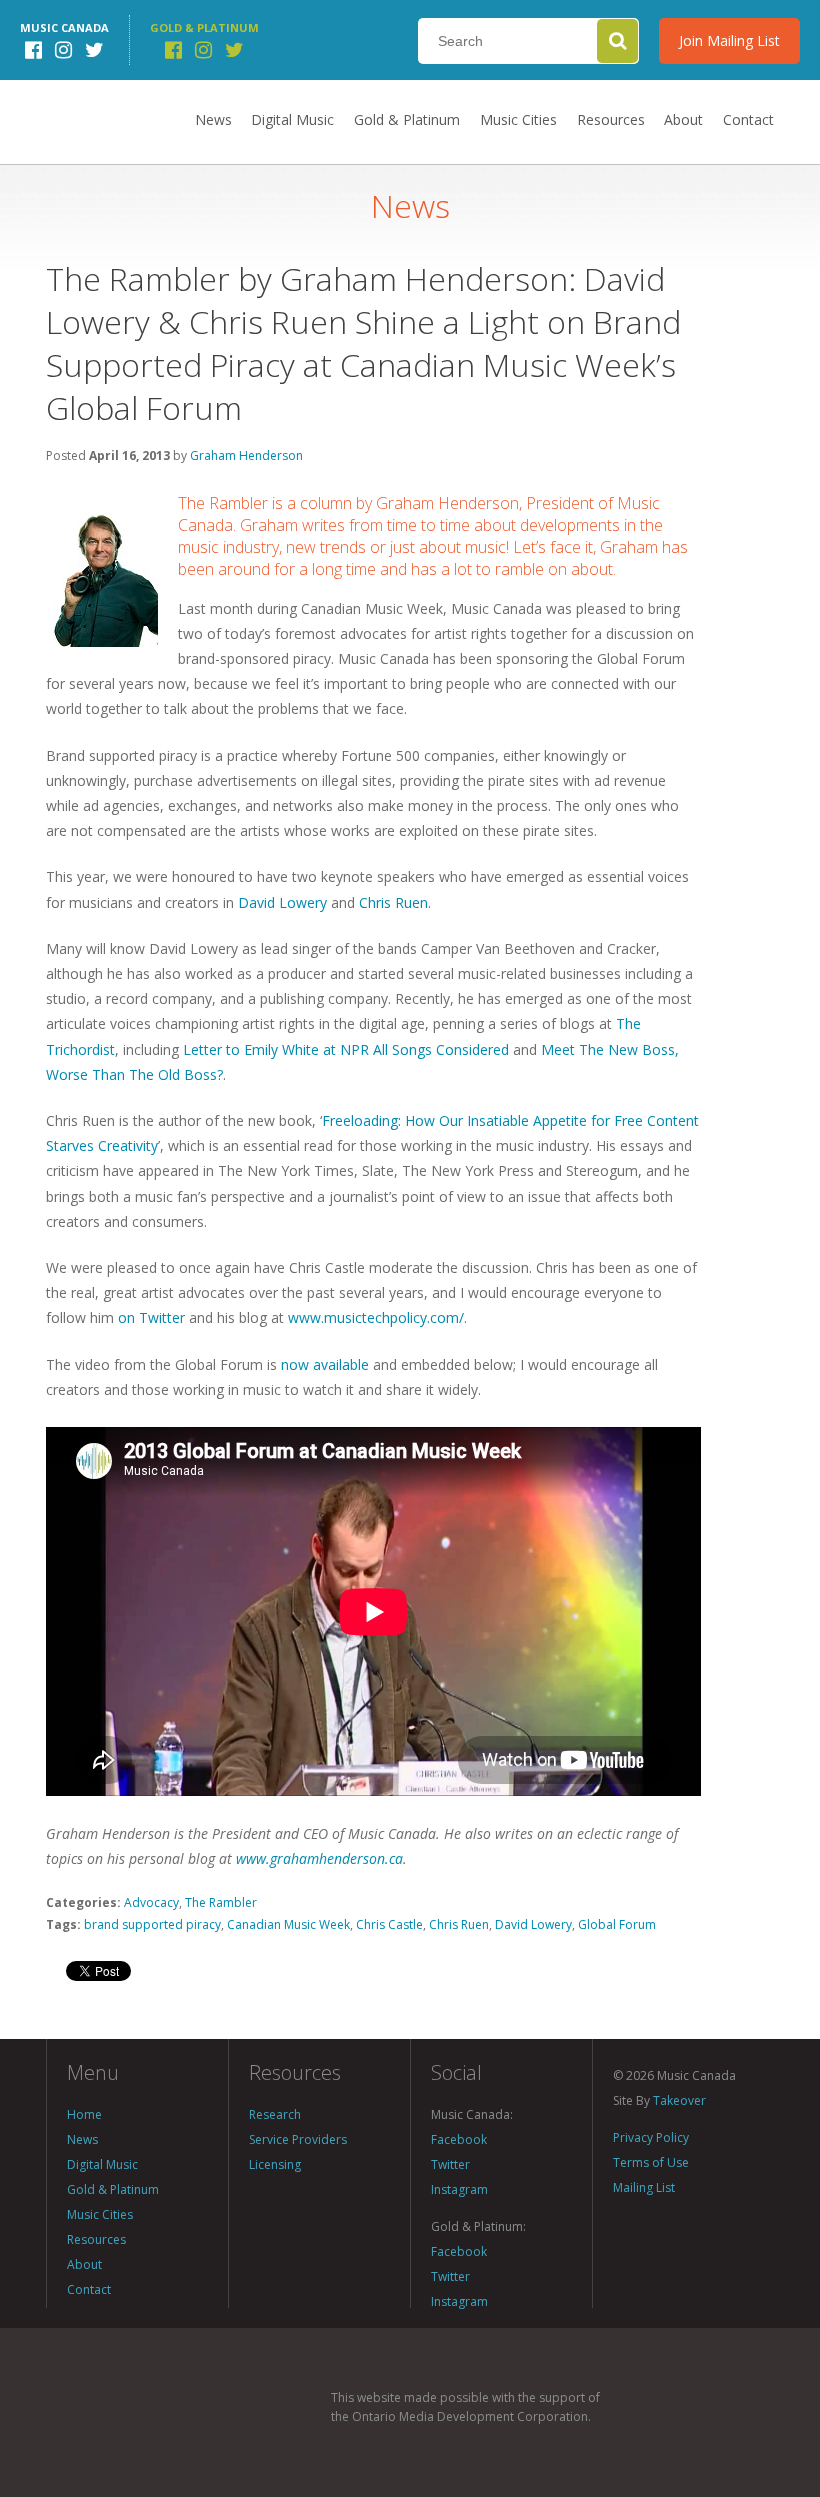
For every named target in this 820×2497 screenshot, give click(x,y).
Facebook (459, 2139)
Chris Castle (389, 1924)
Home (84, 2114)
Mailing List (644, 2187)
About (683, 119)
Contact (748, 119)
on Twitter (151, 1317)
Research (275, 2114)
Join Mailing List (729, 40)
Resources (611, 119)
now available (325, 1364)
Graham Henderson (246, 455)
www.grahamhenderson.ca (319, 1858)
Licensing (275, 2164)
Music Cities (518, 119)
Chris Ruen (393, 902)
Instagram (459, 2189)
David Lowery (282, 902)
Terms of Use (651, 2162)
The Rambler (221, 1902)
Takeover (679, 2100)
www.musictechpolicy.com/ (376, 1317)
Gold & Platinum (407, 119)
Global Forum (617, 1924)
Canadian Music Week (288, 1924)
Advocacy (151, 1902)
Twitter (450, 2164)
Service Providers (298, 2139)
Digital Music (292, 119)
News (213, 119)
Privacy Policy (651, 2137)
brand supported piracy (152, 1924)
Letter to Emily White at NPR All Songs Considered (346, 1049)
